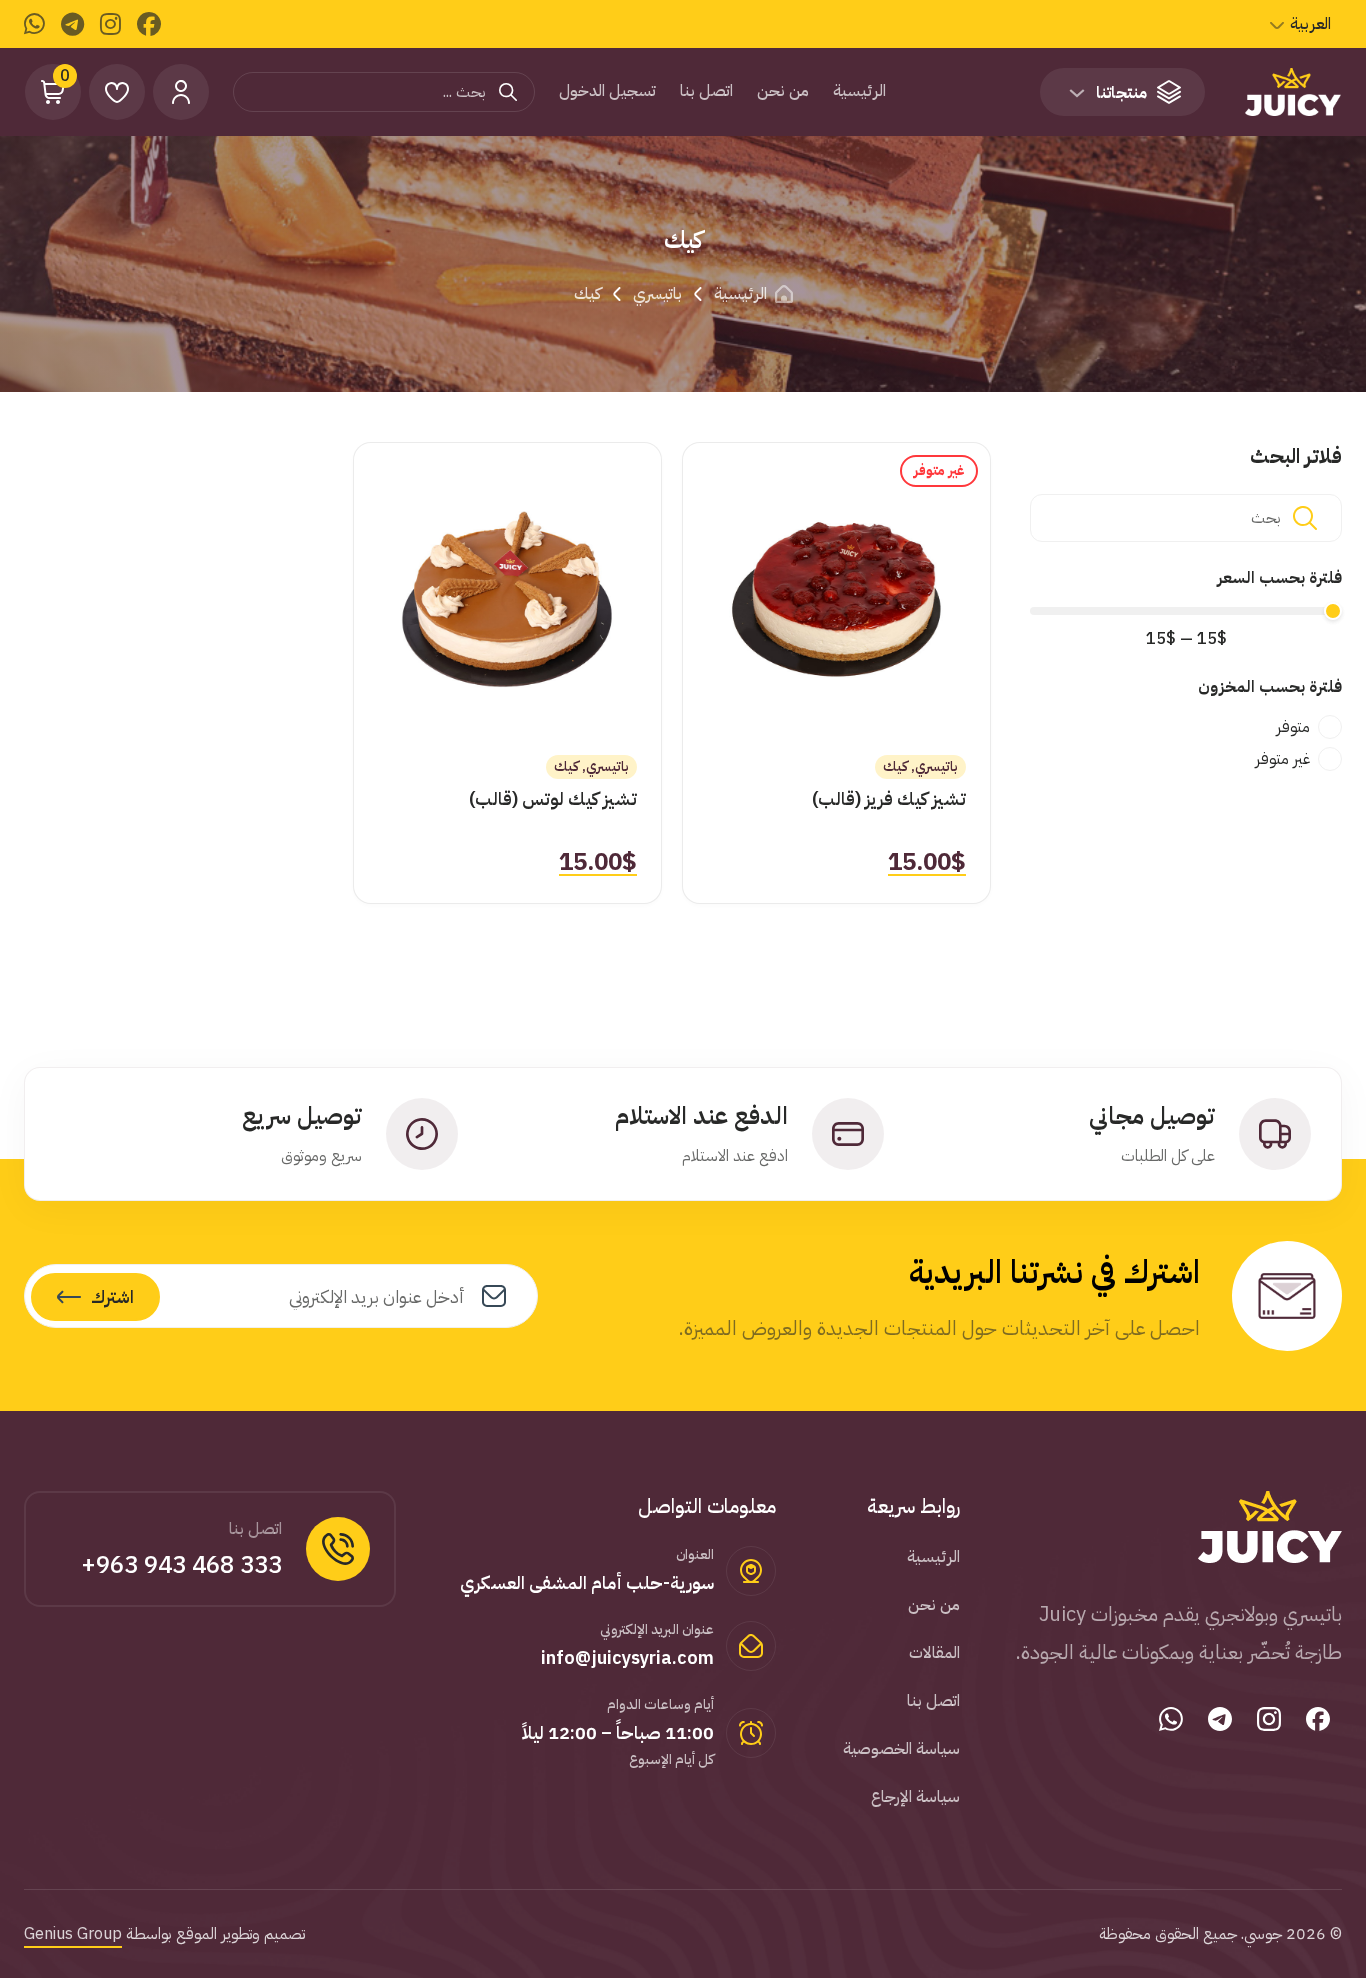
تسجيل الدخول (607, 91)
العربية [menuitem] (1310, 24)
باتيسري (657, 294)
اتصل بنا (706, 91)
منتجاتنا (1121, 93)
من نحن (783, 91)
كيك (895, 766)
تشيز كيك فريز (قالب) (889, 798)
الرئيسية (859, 91)
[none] (1308, 24)
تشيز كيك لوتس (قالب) (553, 798)
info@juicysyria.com (627, 1657)
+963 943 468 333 (181, 1565)
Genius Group (73, 1934)
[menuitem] (1308, 24)
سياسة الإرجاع (915, 1797)
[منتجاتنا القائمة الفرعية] (1077, 93)
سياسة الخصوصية (901, 1749)
